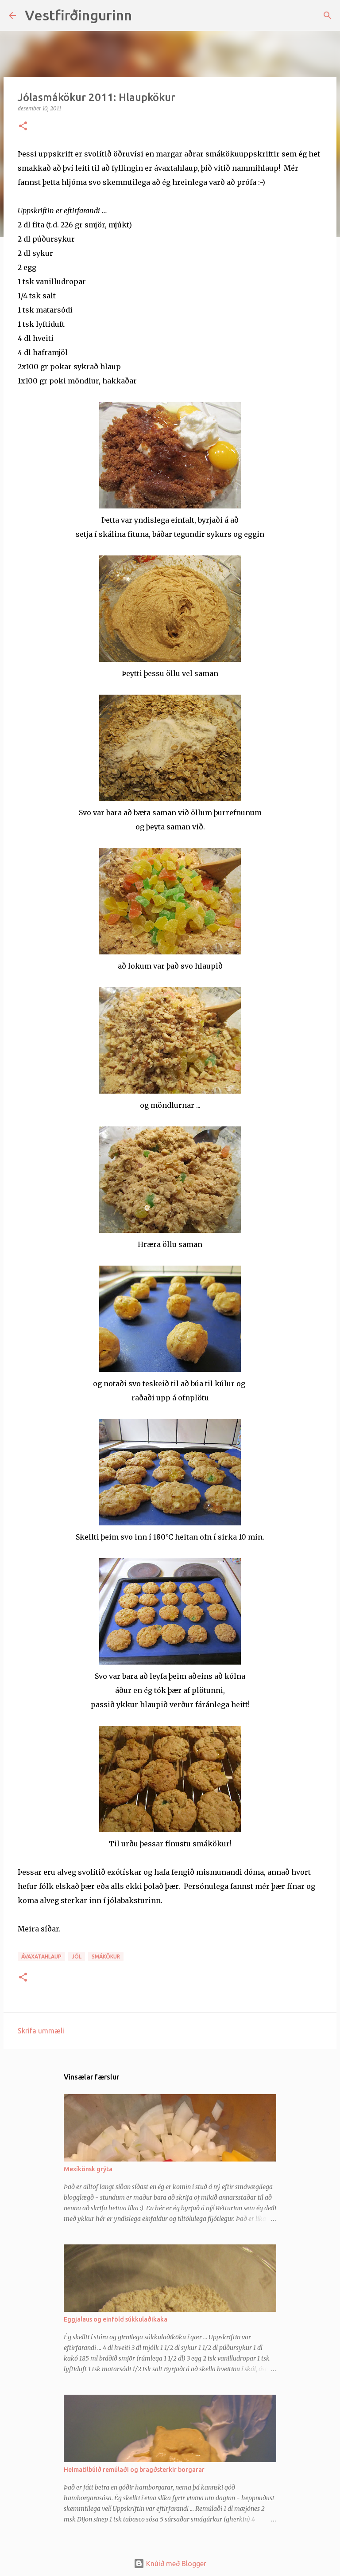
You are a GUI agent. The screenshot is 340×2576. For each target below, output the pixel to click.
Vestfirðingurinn (78, 15)
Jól (77, 1956)
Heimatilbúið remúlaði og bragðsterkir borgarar (134, 2470)
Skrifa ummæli (41, 2031)
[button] (23, 127)
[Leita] (144, 16)
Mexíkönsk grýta (88, 2169)
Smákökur (106, 1956)
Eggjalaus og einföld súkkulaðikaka (116, 2319)
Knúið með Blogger (175, 2564)
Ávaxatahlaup (41, 1956)
